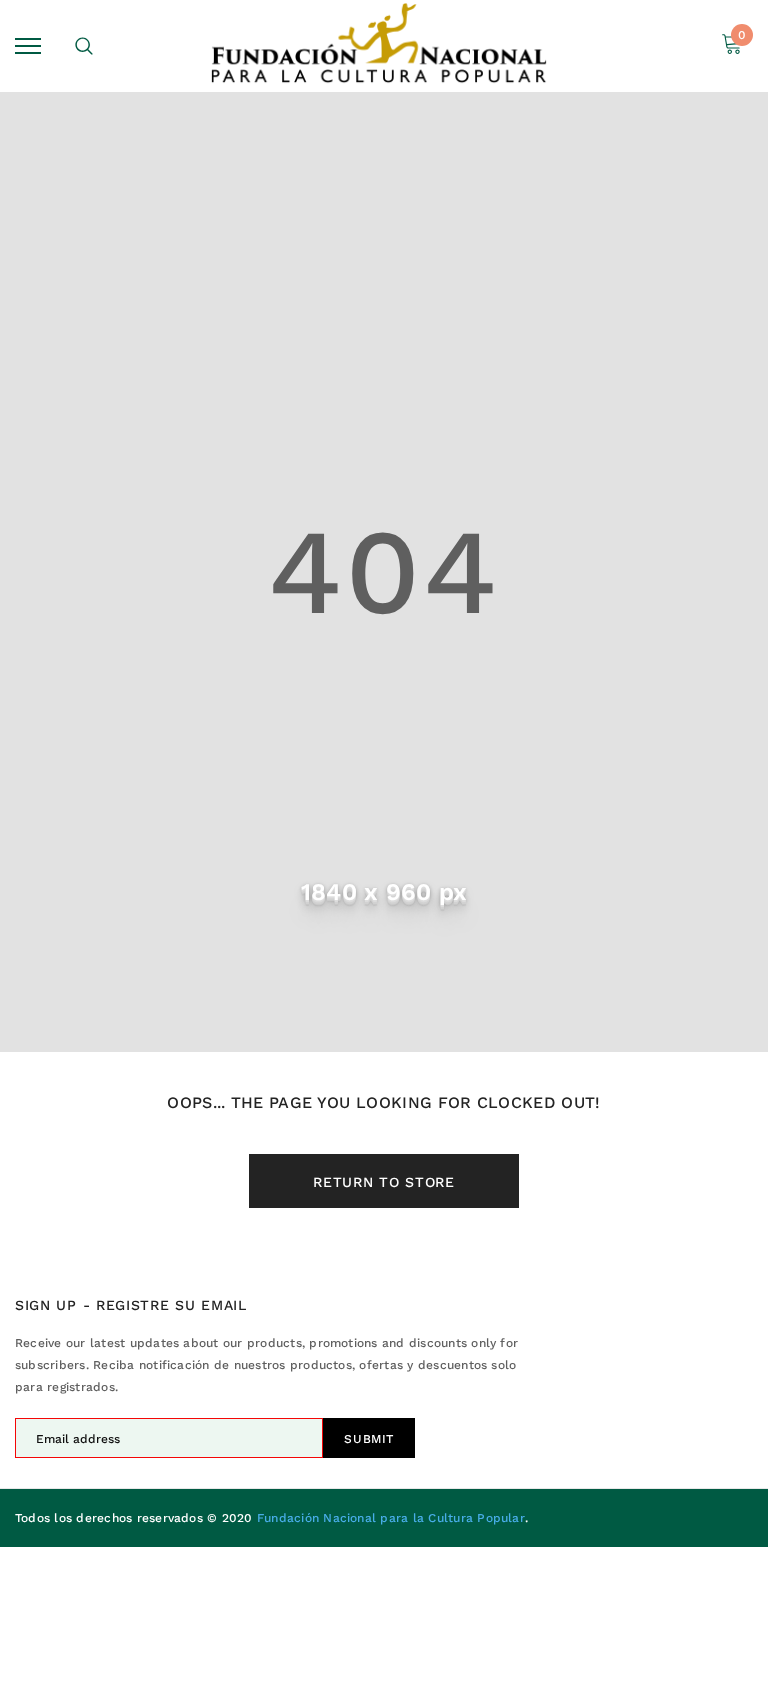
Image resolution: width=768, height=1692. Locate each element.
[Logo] (381, 46)
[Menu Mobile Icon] (28, 45)
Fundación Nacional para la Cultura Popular (391, 1518)
